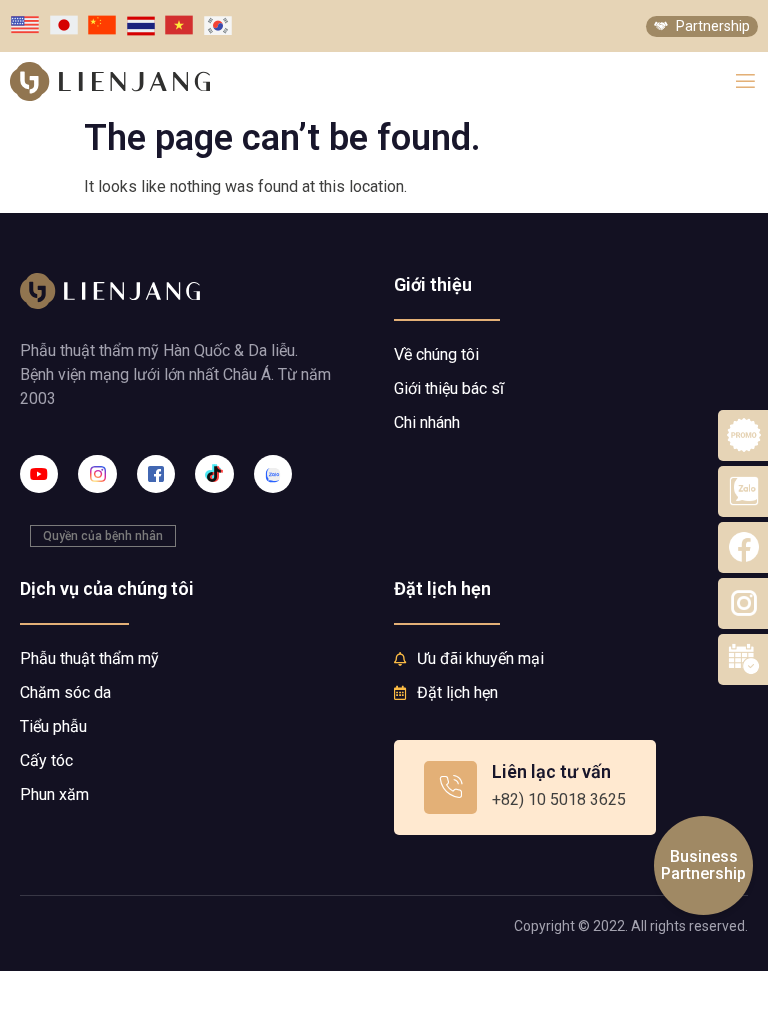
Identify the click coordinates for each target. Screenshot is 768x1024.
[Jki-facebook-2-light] (156, 474)
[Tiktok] (214, 474)
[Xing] (273, 474)
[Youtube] (39, 474)
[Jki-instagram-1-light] (97, 474)
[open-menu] (745, 82)
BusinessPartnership (703, 865)
